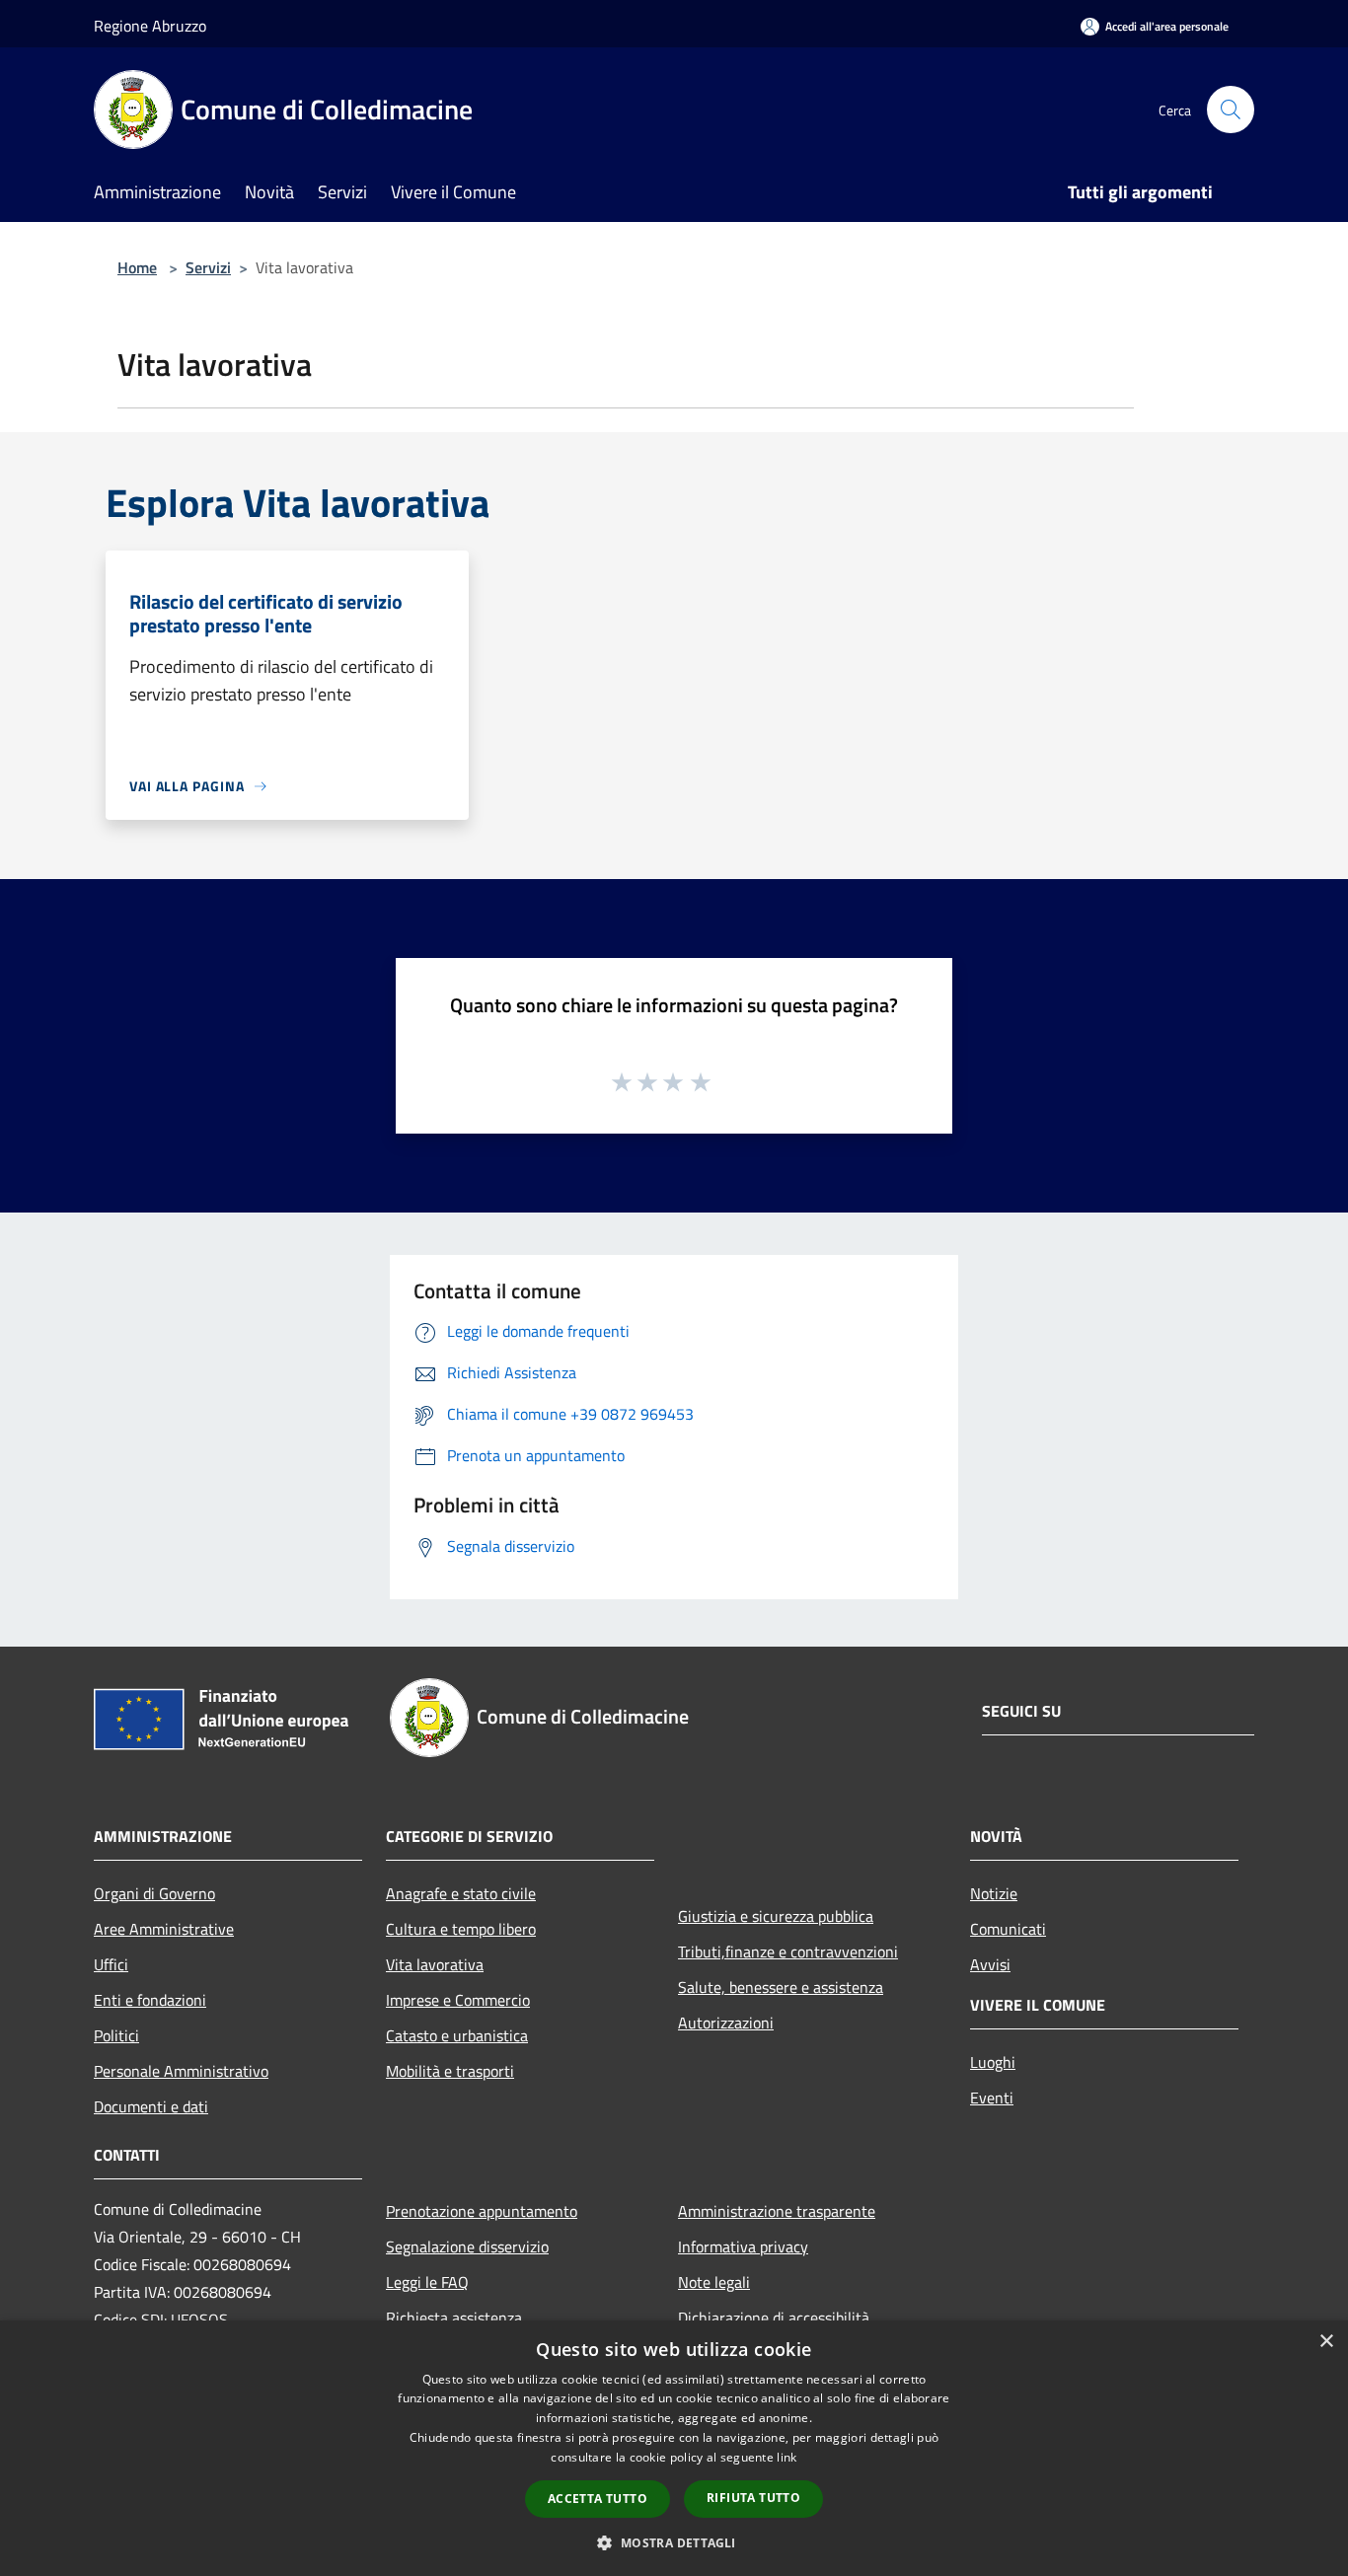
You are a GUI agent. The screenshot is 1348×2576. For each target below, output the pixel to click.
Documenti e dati (151, 2106)
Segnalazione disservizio (467, 2246)
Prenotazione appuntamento (482, 2211)
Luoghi (993, 2062)
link (786, 2457)
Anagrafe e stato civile (461, 1893)
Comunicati (1008, 1929)
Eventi (992, 2098)
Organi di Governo (154, 1893)
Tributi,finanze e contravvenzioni (788, 1951)
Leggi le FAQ (427, 2282)
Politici (116, 2035)
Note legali (714, 2282)
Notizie (994, 1893)
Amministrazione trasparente (777, 2211)
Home (137, 267)
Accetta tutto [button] (598, 2499)
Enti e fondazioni (150, 2000)
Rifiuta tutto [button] (753, 2498)
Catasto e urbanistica (457, 2035)
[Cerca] (1231, 110)
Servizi (208, 267)
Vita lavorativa (435, 1964)
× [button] (1326, 2342)
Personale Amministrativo (181, 2071)
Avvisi (990, 1964)
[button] (674, 2542)
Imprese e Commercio (458, 2000)
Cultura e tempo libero (461, 1929)
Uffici (111, 1964)
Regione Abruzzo (150, 26)
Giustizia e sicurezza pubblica (776, 1916)
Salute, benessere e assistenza (781, 1987)
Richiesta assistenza (454, 2318)
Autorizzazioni (726, 2023)
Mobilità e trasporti (450, 2071)
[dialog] (674, 2448)
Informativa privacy (743, 2246)
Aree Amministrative (164, 1929)
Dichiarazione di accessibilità (774, 2318)
